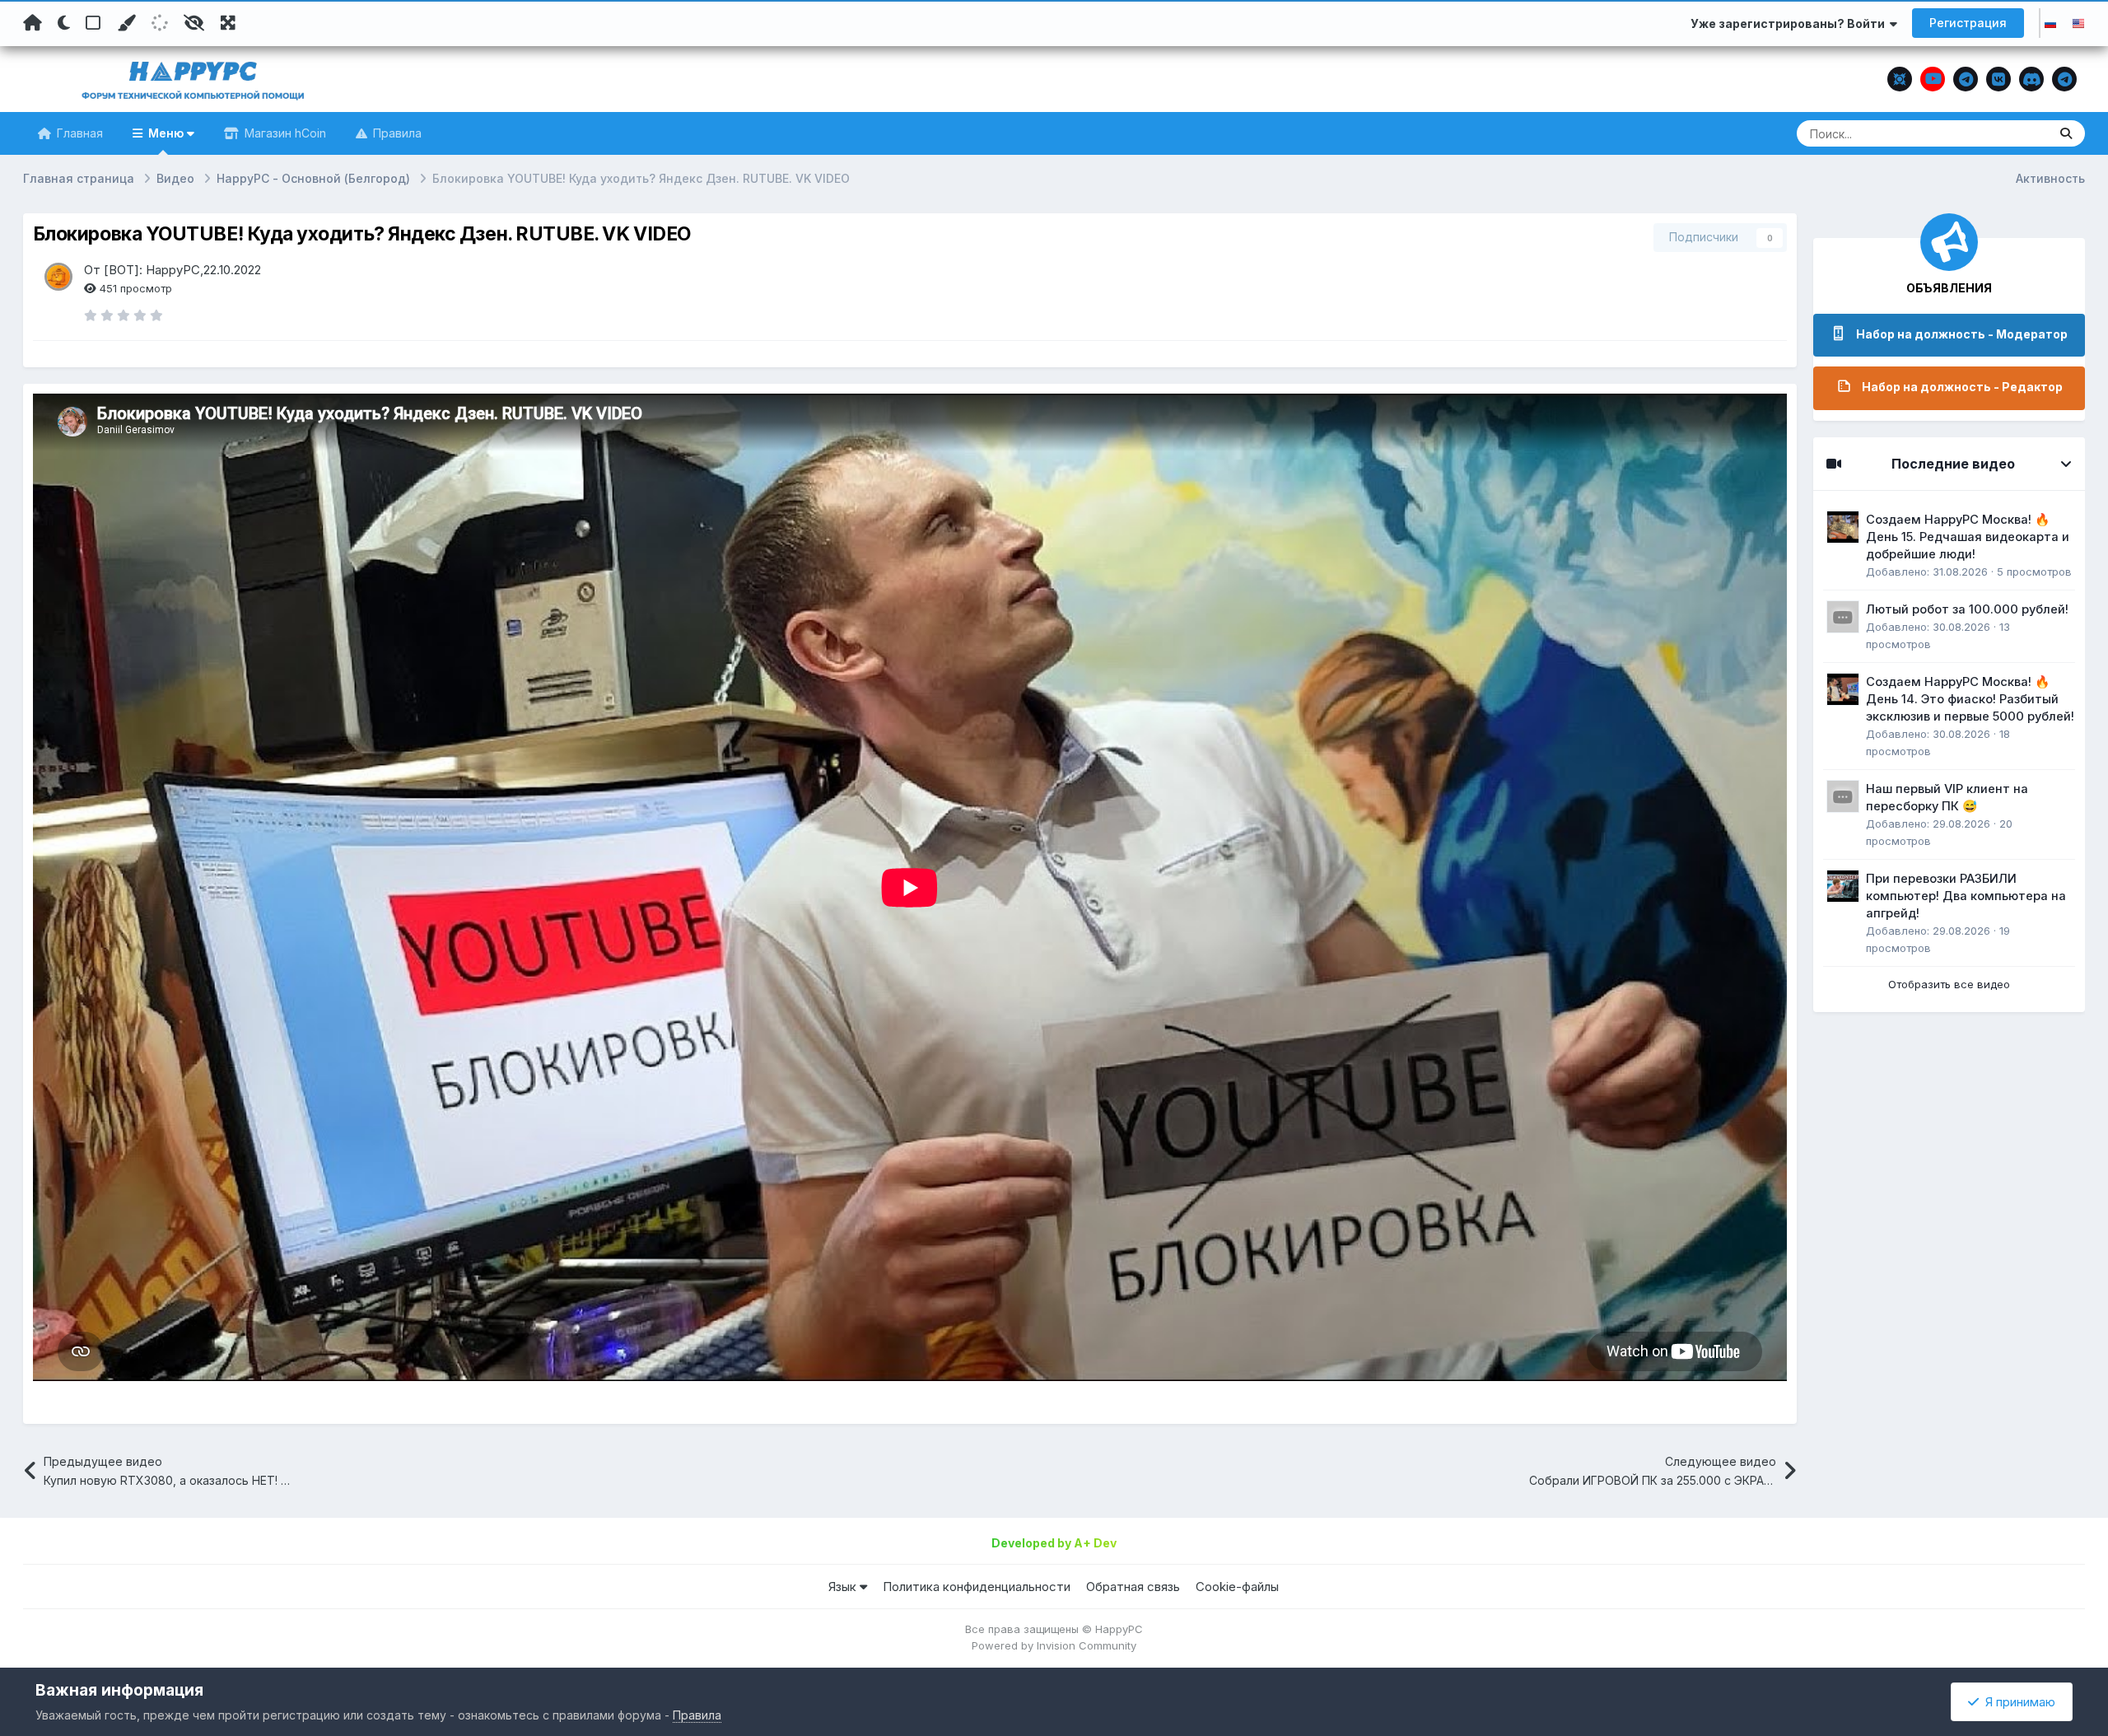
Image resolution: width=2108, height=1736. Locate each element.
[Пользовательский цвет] (126, 23)
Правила (396, 133)
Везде (2010, 133)
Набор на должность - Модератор (1962, 334)
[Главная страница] (33, 23)
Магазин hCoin (284, 133)
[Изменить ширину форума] (228, 23)
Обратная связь (1133, 1587)
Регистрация (1968, 23)
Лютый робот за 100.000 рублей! (1967, 609)
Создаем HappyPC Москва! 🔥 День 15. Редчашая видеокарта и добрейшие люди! (1968, 537)
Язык (844, 1587)
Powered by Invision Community (1054, 1645)
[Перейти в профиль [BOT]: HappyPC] (58, 277)
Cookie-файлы (1237, 1587)
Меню (166, 133)
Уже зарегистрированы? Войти (1790, 23)
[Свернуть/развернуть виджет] (2066, 464)
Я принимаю (2017, 1702)
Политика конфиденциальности (977, 1587)
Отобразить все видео (1949, 984)
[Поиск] (2066, 133)
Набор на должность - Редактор (1962, 387)
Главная (78, 133)
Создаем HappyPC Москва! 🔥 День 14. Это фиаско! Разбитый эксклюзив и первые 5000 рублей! (1970, 699)
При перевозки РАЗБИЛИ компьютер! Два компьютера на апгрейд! (1966, 896)
